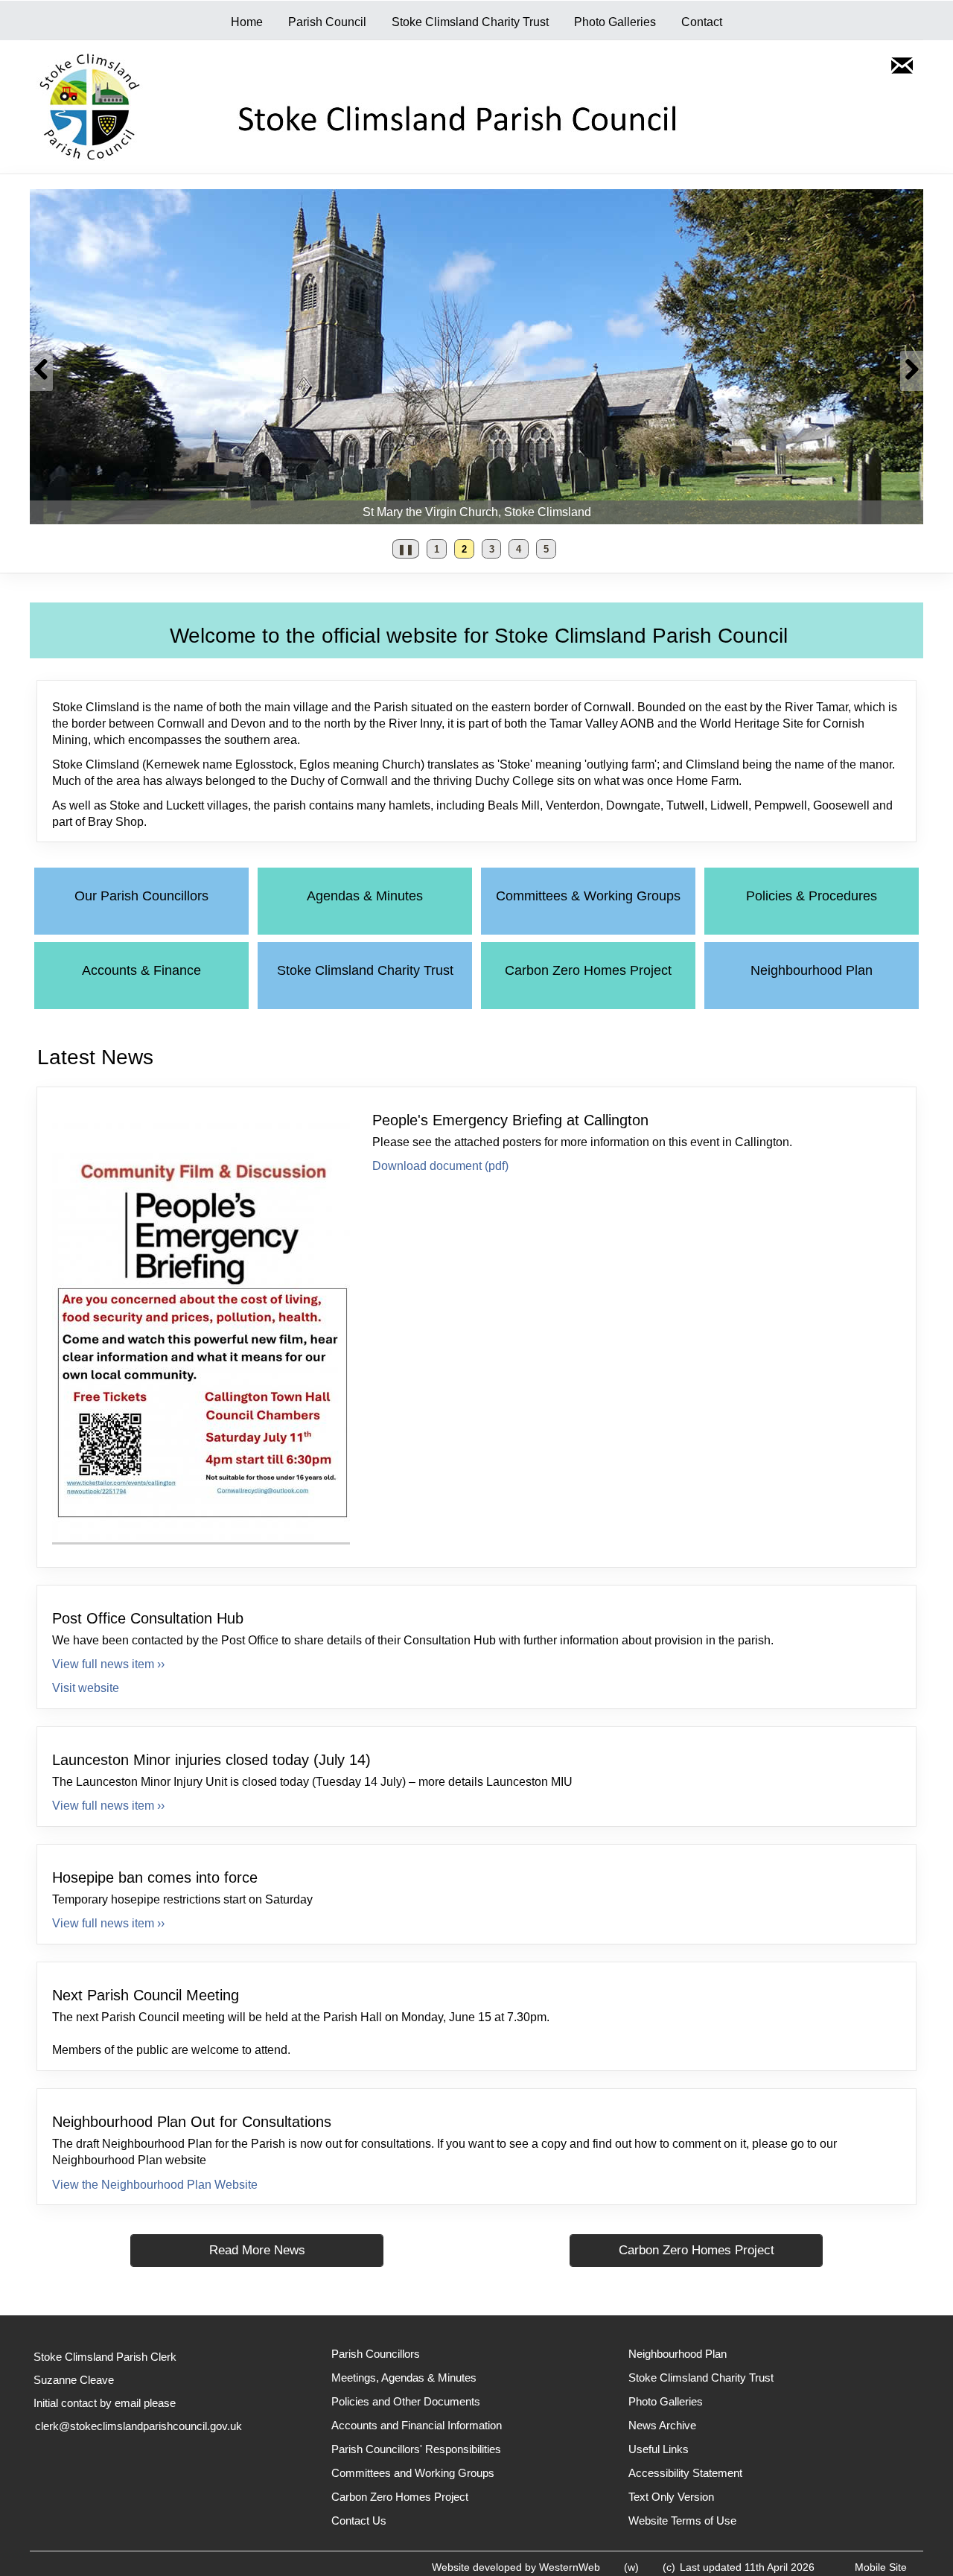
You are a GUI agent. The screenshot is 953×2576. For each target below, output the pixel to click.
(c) (669, 2567)
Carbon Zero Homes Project (588, 970)
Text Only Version (671, 2497)
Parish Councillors (376, 2354)
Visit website (86, 1688)
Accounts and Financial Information (417, 2425)
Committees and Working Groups (413, 2473)
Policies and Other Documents (406, 2401)
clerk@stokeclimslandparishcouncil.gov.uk (138, 2426)
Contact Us (359, 2521)
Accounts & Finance (141, 970)
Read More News (257, 2250)
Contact (702, 22)
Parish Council (327, 22)
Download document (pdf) (440, 1166)
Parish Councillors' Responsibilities (416, 2449)
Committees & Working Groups (588, 896)
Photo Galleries (615, 22)
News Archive (662, 2425)
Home (247, 22)
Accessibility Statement (685, 2473)
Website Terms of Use (682, 2521)
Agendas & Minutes (365, 896)
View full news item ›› (108, 1664)
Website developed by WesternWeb (516, 2567)
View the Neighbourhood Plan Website (155, 2185)
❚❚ (403, 551)
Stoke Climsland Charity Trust (470, 22)
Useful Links (659, 2449)
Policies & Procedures (812, 896)
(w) (631, 2567)
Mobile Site (881, 2567)
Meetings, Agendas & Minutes (404, 2378)
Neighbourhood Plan (812, 970)
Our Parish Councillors (141, 896)
